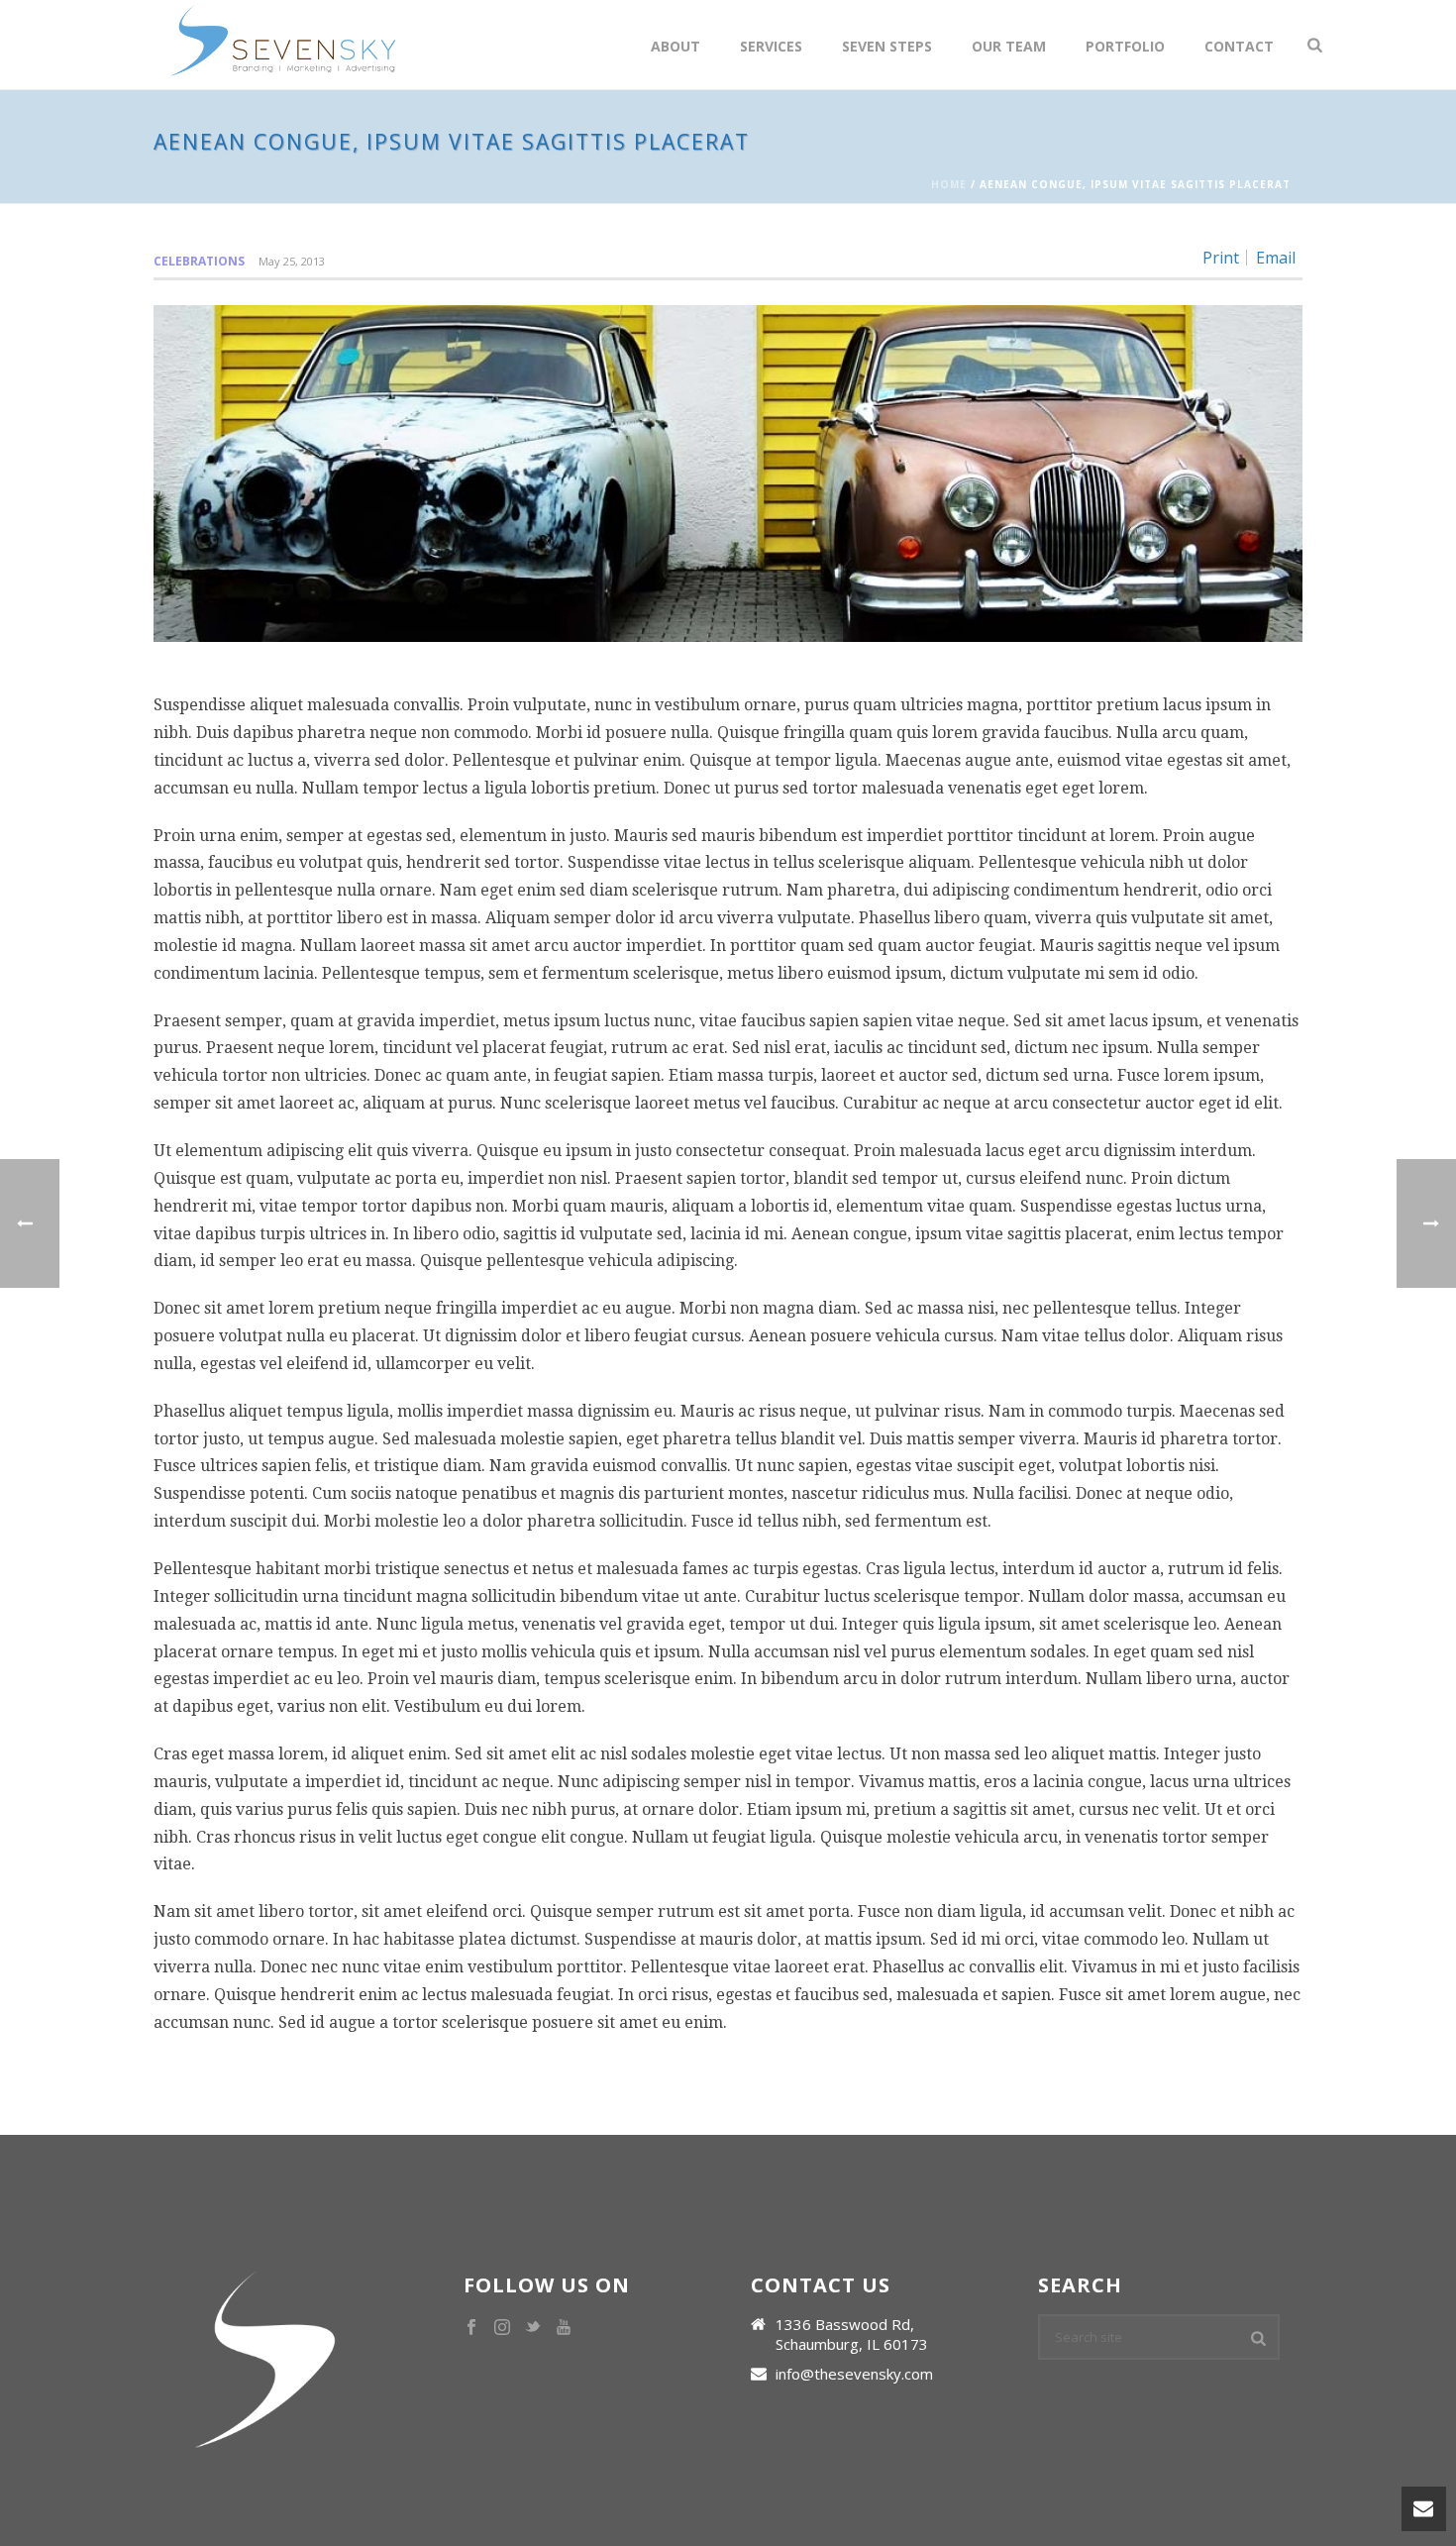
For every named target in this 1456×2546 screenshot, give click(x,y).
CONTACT (1239, 46)
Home (949, 184)
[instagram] (502, 2328)
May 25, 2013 (292, 261)
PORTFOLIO (1125, 46)
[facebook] (471, 2328)
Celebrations (199, 261)
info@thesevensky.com (854, 2374)
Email (1276, 258)
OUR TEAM (1009, 46)
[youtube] (564, 2328)
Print (1221, 258)
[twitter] (533, 2328)
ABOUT (676, 46)
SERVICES (771, 46)
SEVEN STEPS (887, 46)
